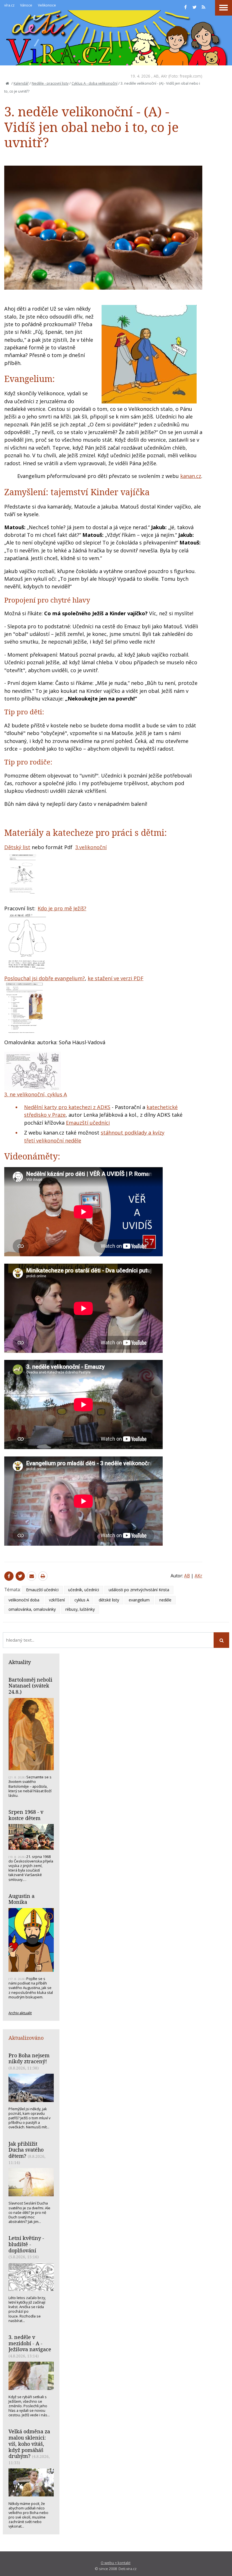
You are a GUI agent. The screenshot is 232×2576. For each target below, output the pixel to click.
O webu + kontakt (116, 2563)
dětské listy (109, 1600)
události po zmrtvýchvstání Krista (139, 1590)
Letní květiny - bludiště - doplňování (26, 2244)
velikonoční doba (24, 1600)
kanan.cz (191, 476)
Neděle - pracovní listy (50, 83)
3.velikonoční (91, 847)
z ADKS (101, 1107)
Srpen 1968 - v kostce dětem (26, 1815)
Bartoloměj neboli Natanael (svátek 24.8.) (30, 1686)
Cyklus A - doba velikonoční (94, 83)
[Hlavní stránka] (7, 83)
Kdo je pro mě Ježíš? (62, 908)
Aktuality (20, 1662)
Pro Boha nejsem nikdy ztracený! (29, 2058)
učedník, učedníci (84, 1590)
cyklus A (82, 1600)
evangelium (139, 1600)
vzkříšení (57, 1600)
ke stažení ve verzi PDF (116, 978)
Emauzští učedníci (88, 1123)
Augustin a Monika (22, 1899)
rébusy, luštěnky (80, 1609)
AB (156, 76)
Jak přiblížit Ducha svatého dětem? (26, 2150)
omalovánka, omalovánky (32, 1609)
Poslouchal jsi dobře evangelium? (45, 978)
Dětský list (17, 847)
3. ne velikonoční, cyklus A (36, 1094)
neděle (165, 1600)
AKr (164, 76)
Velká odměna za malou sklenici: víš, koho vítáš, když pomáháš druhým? (29, 2444)
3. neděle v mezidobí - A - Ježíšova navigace (30, 2343)
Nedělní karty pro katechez (57, 1107)
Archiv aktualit (20, 2013)
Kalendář (21, 83)
